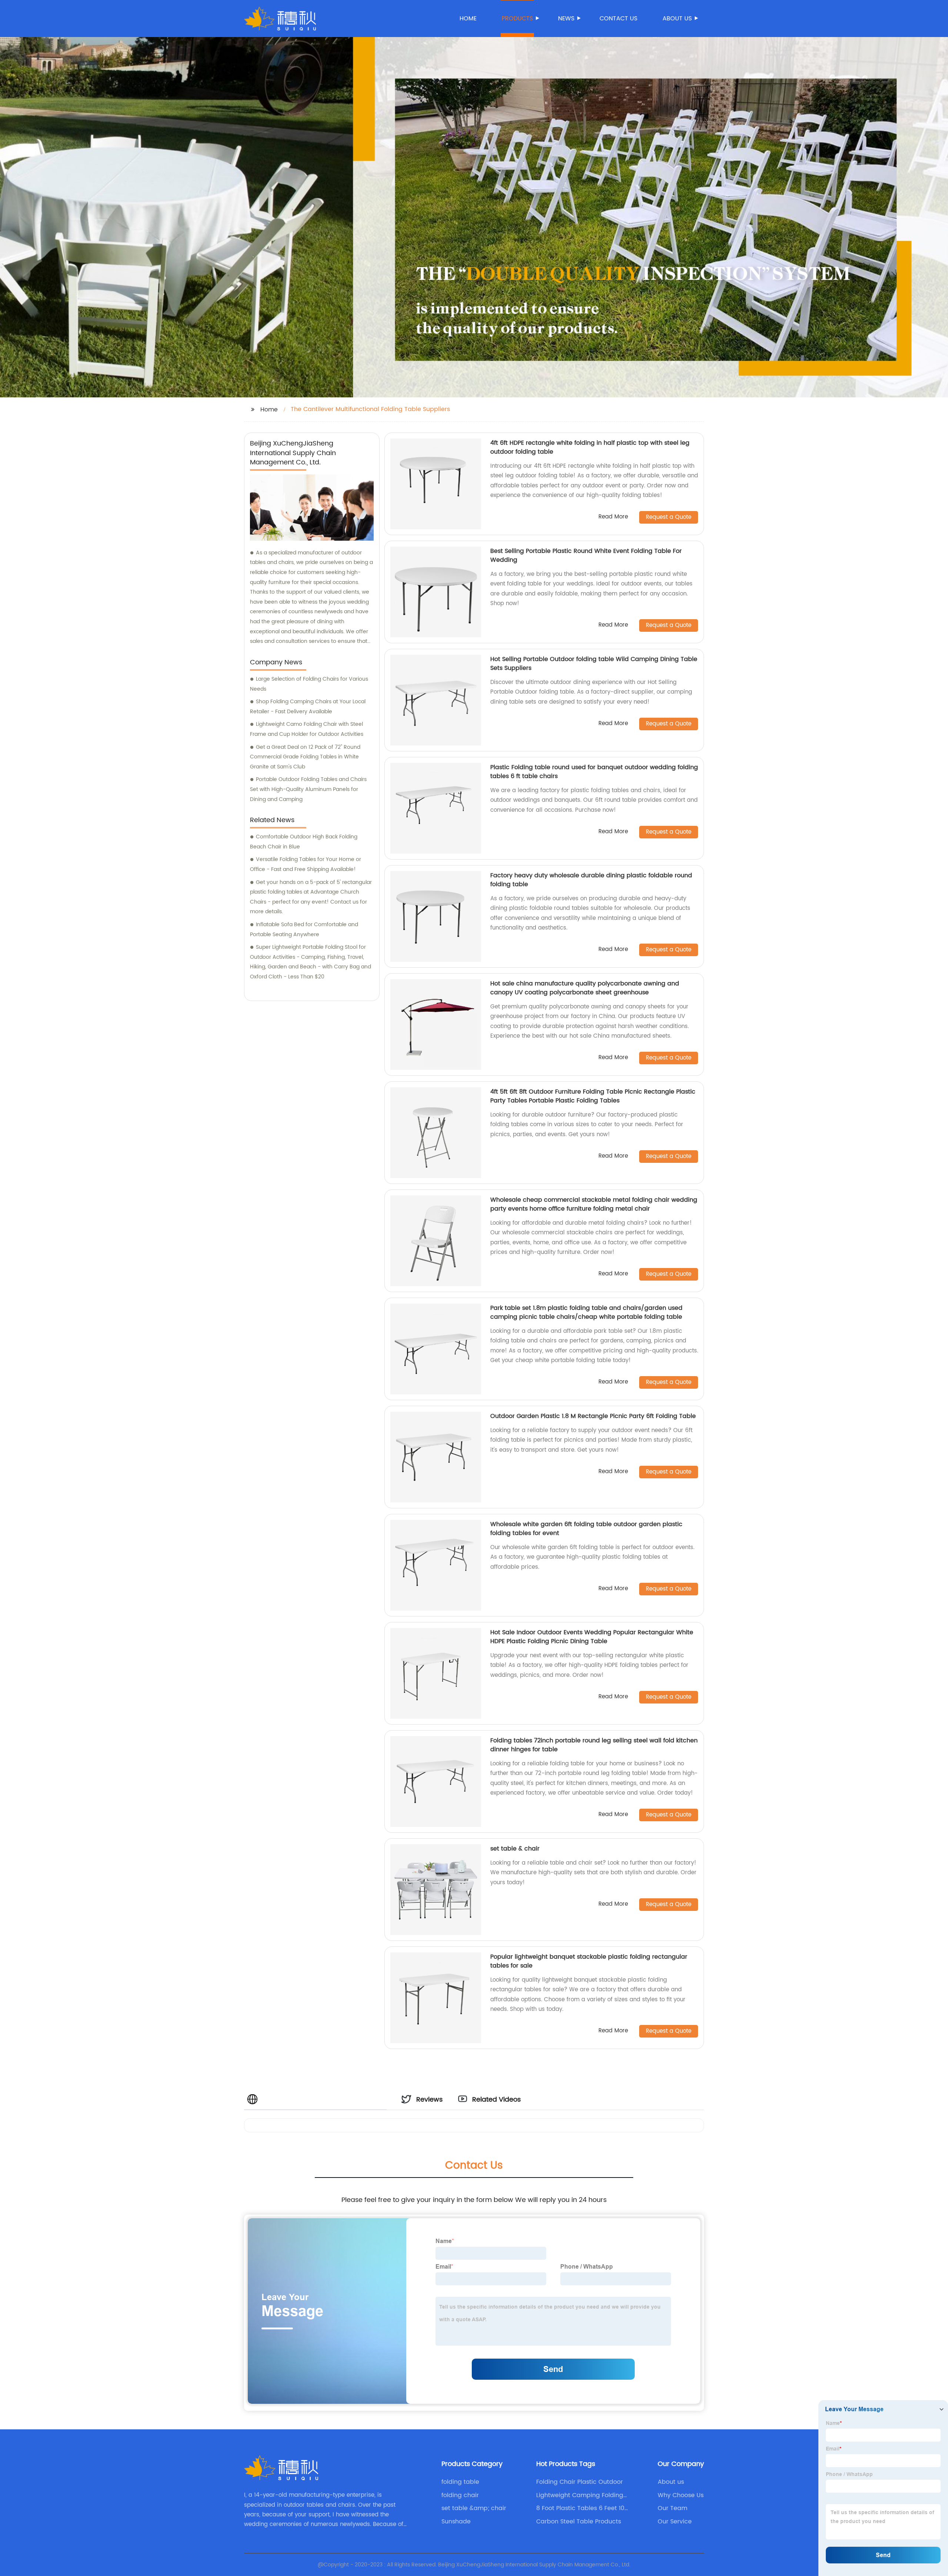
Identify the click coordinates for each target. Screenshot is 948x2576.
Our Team (672, 2508)
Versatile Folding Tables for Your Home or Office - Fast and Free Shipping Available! (306, 864)
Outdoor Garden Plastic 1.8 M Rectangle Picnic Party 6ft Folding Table (593, 1416)
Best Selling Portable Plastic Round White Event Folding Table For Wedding (586, 555)
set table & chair (515, 1849)
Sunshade (456, 2522)
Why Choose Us (681, 2495)
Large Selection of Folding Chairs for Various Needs (309, 684)
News (566, 19)
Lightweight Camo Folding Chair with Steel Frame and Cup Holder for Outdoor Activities (307, 729)
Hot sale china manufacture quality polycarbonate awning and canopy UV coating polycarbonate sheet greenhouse (585, 988)
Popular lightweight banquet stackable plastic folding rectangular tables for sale (589, 1961)
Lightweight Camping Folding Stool (580, 2495)
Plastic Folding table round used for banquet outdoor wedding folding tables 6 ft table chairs (594, 772)
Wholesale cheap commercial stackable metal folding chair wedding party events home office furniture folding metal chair (594, 1204)
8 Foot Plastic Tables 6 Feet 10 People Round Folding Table (580, 2508)
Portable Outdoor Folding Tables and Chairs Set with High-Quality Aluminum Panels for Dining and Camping (308, 789)
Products (517, 19)
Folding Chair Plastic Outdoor (580, 2482)
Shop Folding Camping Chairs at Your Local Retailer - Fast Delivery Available (308, 707)
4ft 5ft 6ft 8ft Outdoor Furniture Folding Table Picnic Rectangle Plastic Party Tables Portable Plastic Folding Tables (593, 1096)
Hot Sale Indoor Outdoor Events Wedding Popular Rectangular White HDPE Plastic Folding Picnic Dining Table (592, 1637)
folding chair (460, 2495)
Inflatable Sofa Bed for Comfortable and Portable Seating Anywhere (304, 930)
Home (468, 19)
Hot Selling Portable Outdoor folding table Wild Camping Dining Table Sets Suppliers (594, 664)
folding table (460, 2482)
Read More (613, 517)
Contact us (618, 19)
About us (677, 19)
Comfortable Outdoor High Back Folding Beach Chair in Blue (304, 842)
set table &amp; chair (474, 2508)
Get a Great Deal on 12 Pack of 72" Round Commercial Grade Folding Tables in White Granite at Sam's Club (305, 757)
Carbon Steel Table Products (579, 2522)
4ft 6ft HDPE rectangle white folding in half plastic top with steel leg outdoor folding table (590, 447)
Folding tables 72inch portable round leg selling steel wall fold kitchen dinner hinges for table (594, 1745)
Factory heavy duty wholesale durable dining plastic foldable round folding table (591, 880)
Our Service (675, 2522)
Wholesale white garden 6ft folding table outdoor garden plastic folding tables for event (586, 1529)
